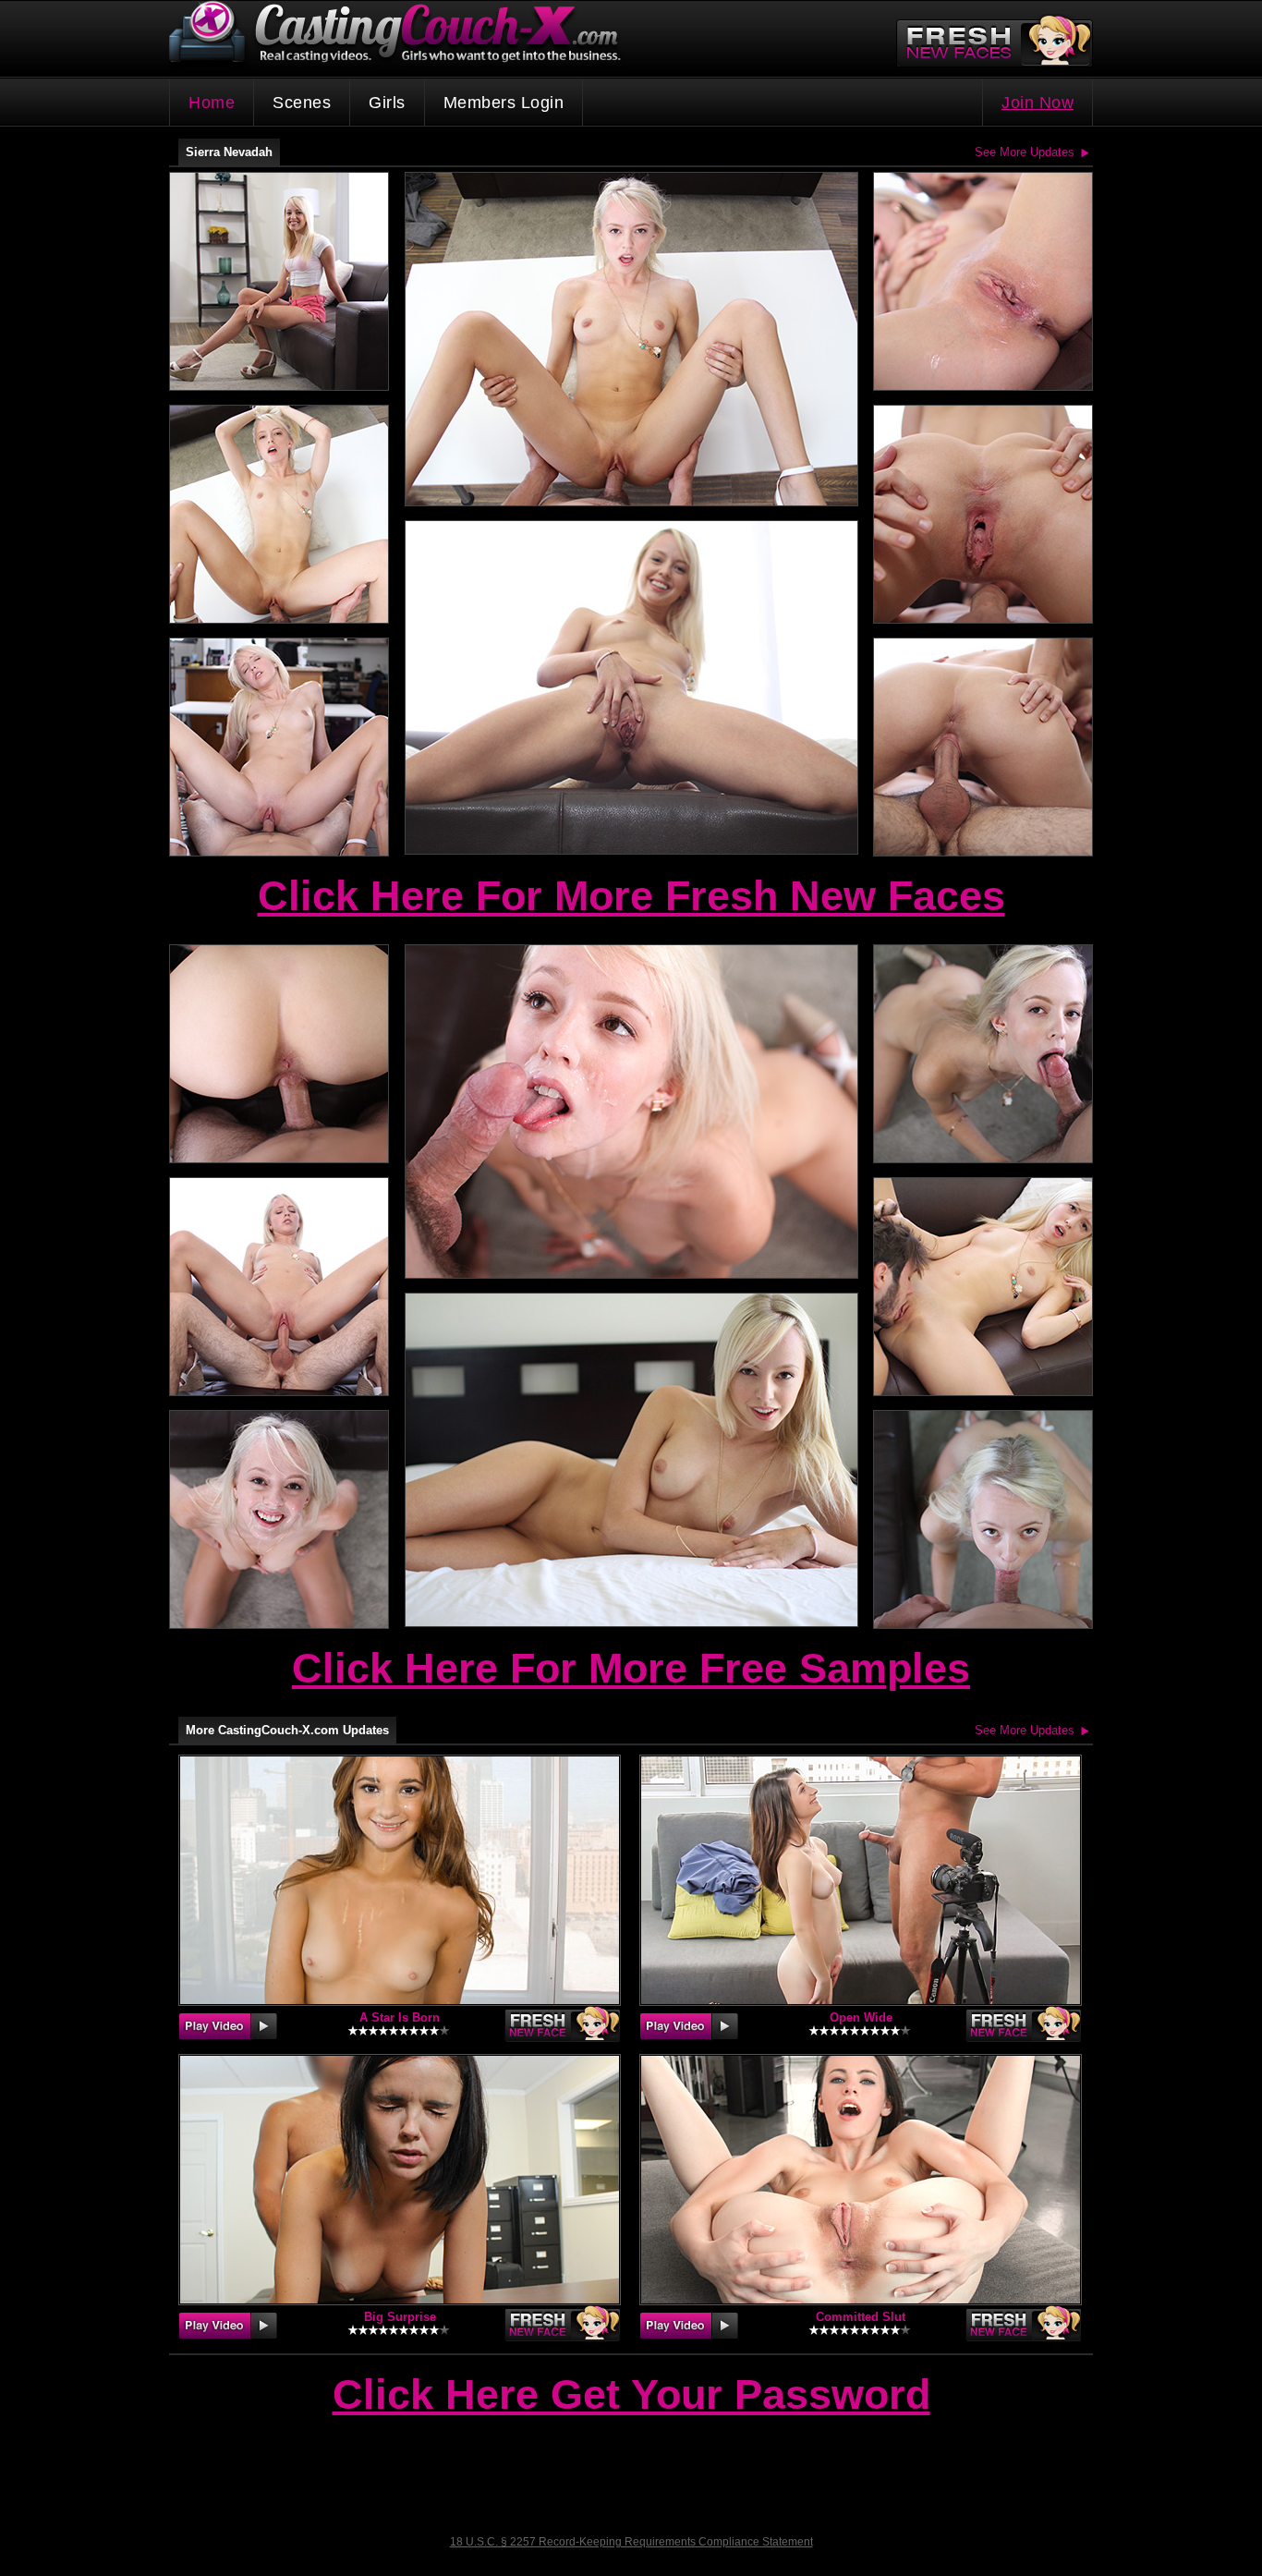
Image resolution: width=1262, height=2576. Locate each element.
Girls (387, 103)
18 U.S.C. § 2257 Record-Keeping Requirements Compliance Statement (631, 2542)
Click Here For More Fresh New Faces (631, 896)
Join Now (1038, 103)
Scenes (302, 103)
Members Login (504, 103)
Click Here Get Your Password (631, 2396)
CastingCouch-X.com (401, 36)
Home (212, 103)
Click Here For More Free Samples (631, 1668)
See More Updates (1025, 152)
